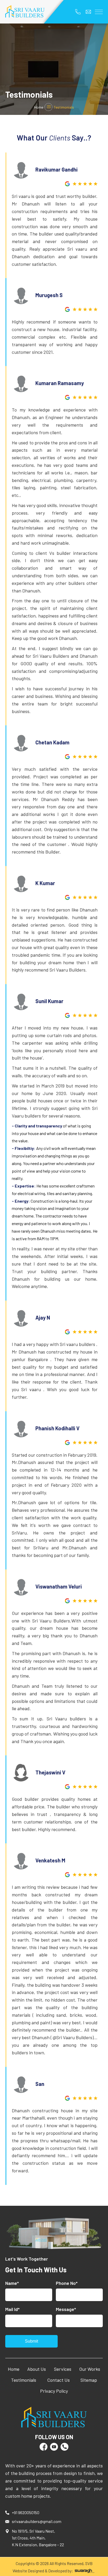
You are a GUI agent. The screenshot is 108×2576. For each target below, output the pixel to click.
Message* (66, 2309)
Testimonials (24, 2380)
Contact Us (58, 2380)
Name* (12, 2283)
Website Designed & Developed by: (44, 2571)
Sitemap (89, 2380)
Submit (31, 2341)
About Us (37, 2369)
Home (39, 107)
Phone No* (67, 2283)
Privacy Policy (54, 2391)
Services (63, 2369)
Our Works (90, 2369)
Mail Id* (12, 2309)
